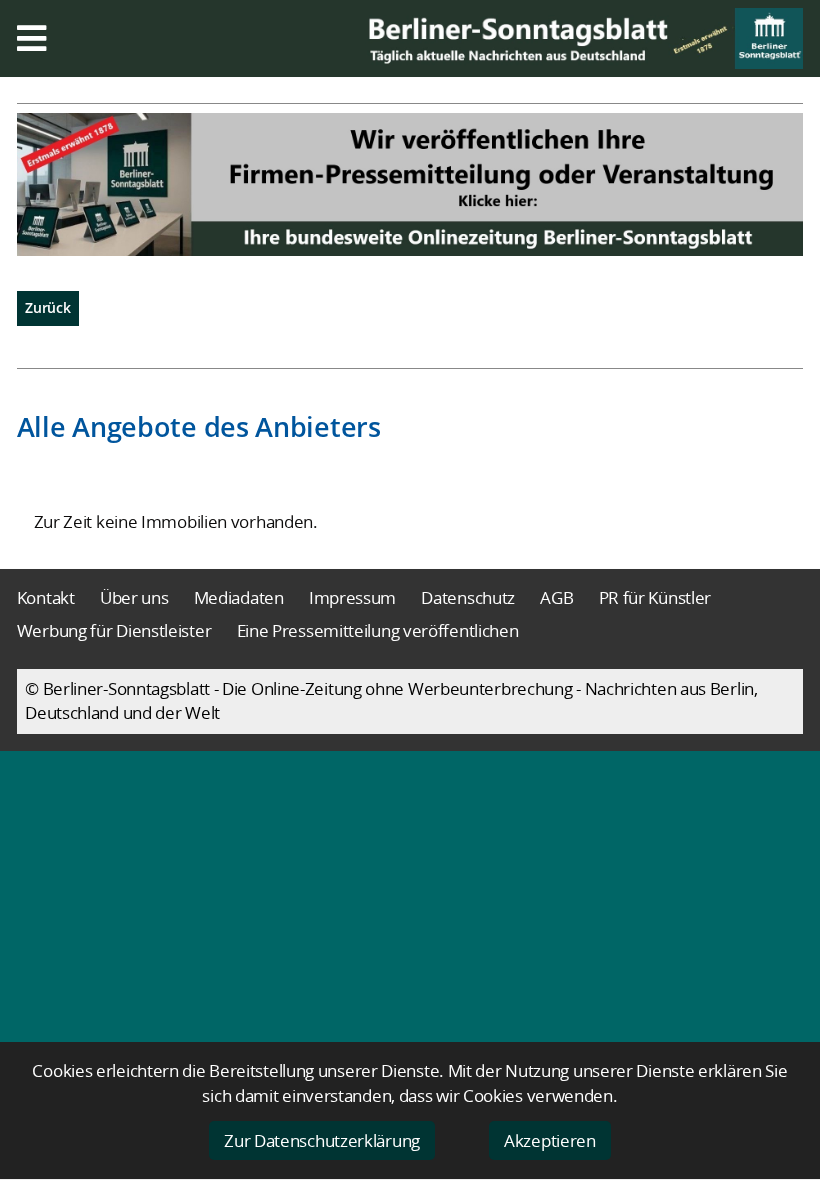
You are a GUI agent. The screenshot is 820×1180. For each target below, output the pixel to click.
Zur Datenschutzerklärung (322, 1140)
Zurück (47, 307)
